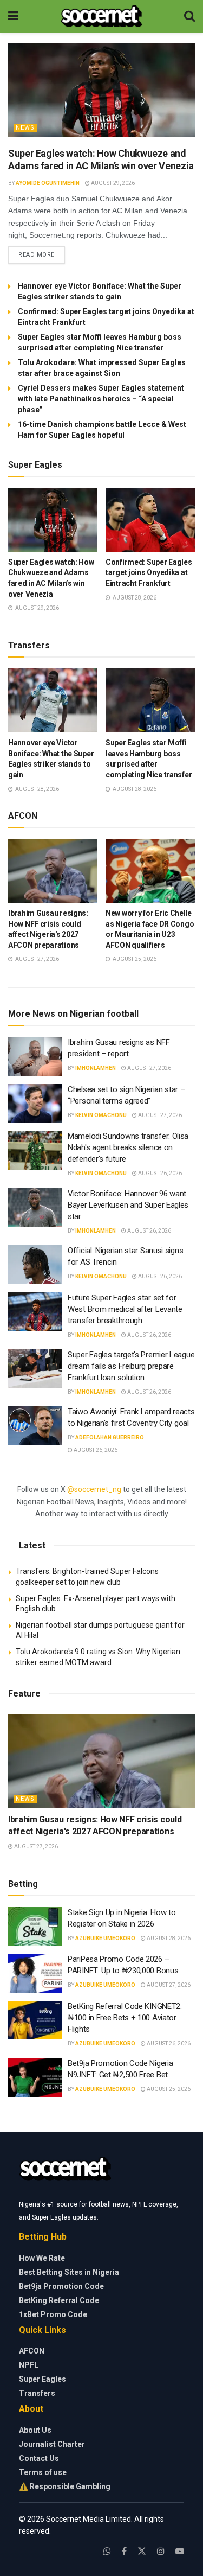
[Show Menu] (13, 16)
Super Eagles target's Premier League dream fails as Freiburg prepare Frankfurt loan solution (131, 1366)
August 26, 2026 (159, 1173)
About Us (35, 2430)
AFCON (32, 2351)
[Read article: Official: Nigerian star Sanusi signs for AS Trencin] (35, 1265)
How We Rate (42, 2258)
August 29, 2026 (112, 183)
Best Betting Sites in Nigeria (69, 2272)
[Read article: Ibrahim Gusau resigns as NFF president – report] (35, 1056)
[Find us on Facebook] (124, 2551)
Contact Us (39, 2458)
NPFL (29, 2365)
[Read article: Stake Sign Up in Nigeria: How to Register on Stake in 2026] (35, 1927)
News (25, 128)
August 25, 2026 (168, 2089)
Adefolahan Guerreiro (110, 1437)
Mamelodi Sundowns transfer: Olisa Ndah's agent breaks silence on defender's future (128, 1147)
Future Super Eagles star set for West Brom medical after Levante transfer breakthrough (125, 1309)
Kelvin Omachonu (101, 1115)
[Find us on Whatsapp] (107, 2551)
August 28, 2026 (168, 1938)
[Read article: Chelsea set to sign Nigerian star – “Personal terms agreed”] (35, 1104)
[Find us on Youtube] (180, 2551)
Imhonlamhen (96, 1068)
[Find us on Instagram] (161, 2551)
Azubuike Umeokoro (105, 1938)
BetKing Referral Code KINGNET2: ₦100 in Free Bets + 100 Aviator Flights (125, 2018)
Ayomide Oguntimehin (48, 183)
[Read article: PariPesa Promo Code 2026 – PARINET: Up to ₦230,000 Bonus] (35, 1973)
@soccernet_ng (94, 1489)
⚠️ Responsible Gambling (65, 2486)
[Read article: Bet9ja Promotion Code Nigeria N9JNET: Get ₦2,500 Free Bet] (35, 2077)
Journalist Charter (52, 2444)
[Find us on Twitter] (142, 2551)
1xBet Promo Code (53, 2314)
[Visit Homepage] (101, 16)
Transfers (37, 2393)
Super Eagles (42, 2379)
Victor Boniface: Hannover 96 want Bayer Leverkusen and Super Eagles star (128, 1205)
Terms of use (43, 2472)
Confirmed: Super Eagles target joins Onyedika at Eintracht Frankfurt (149, 573)
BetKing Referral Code (59, 2300)
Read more (42, 254)
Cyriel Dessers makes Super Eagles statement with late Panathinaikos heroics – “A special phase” (101, 399)
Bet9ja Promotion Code (61, 2286)
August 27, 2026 (149, 1068)
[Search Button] (189, 16)
